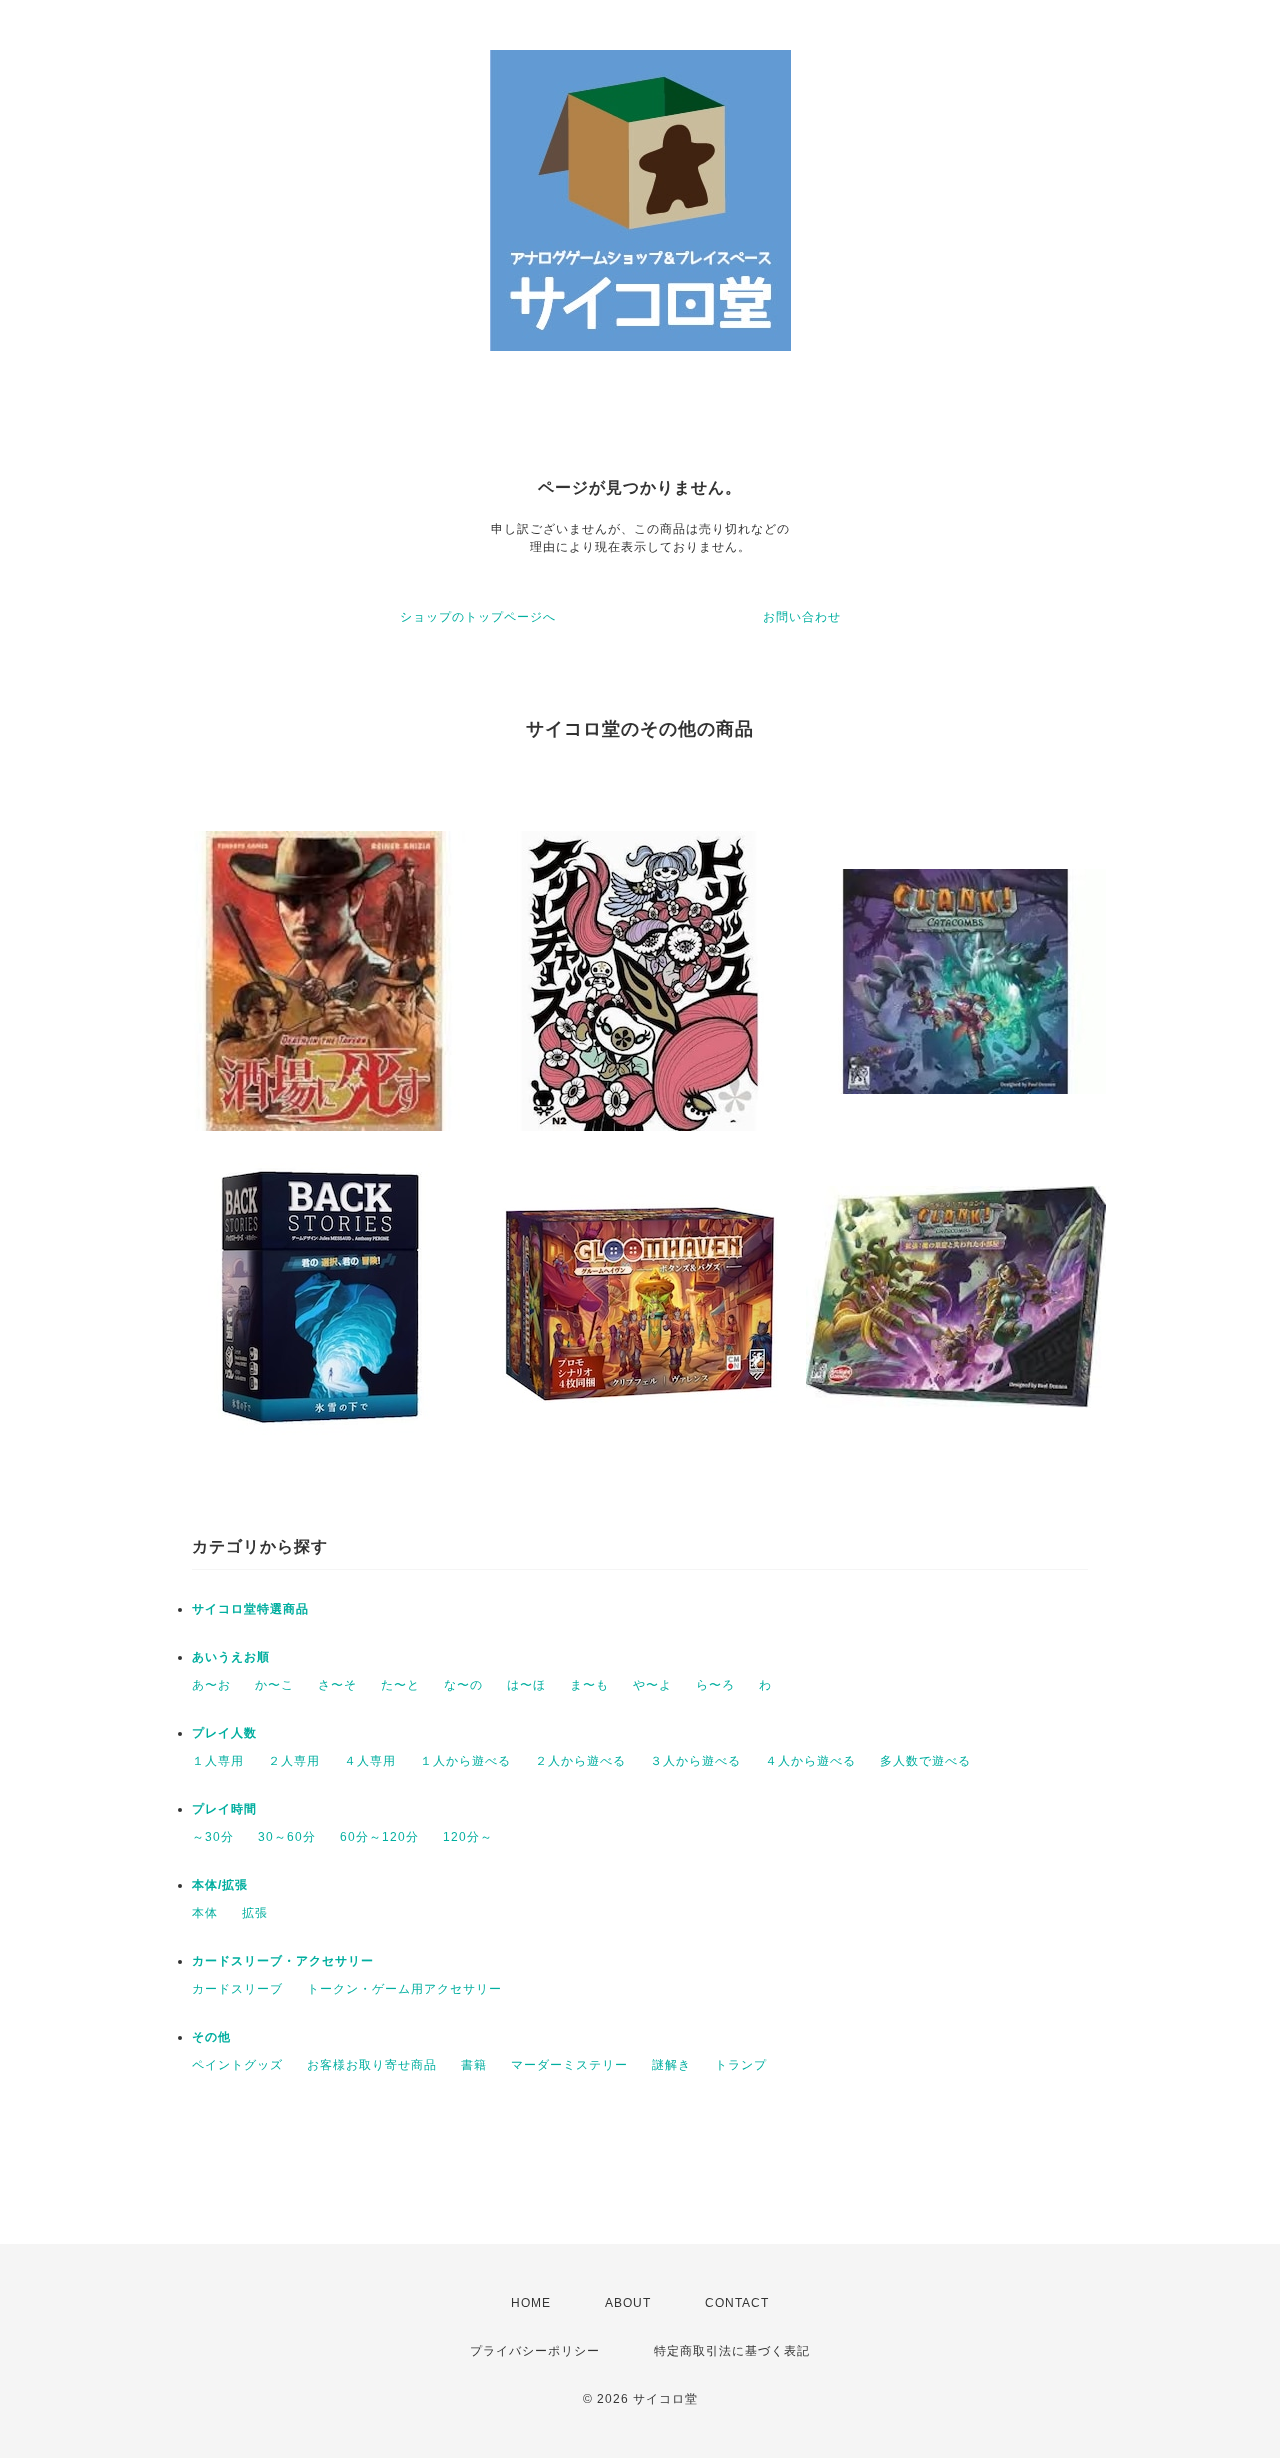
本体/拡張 (220, 1885)
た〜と (400, 1685)
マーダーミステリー (569, 2065)
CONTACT (737, 2303)
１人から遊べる (465, 1761)
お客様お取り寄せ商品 (372, 2065)
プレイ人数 (224, 1733)
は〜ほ (526, 1685)
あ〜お (211, 1685)
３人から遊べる (695, 1761)
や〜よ (652, 1685)
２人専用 (294, 1761)
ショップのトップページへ (478, 617)
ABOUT (628, 2303)
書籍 (474, 2065)
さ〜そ (337, 1685)
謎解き (671, 2065)
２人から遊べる (580, 1761)
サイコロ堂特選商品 (250, 1609)
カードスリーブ (237, 1989)
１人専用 (218, 1761)
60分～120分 (379, 1837)
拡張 (255, 1913)
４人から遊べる (810, 1761)
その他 (211, 2037)
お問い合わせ (802, 617)
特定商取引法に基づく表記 (732, 2351)
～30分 (213, 1837)
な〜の (463, 1685)
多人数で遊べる (925, 1761)
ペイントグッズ (237, 2065)
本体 (205, 1913)
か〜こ (274, 1685)
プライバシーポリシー (535, 2351)
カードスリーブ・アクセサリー (283, 1961)
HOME (531, 2303)
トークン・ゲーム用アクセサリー (404, 1989)
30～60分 (287, 1837)
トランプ (741, 2065)
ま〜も (589, 1685)
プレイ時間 (224, 1809)
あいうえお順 (231, 1657)
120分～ (468, 1837)
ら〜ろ (715, 1685)
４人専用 (370, 1761)
